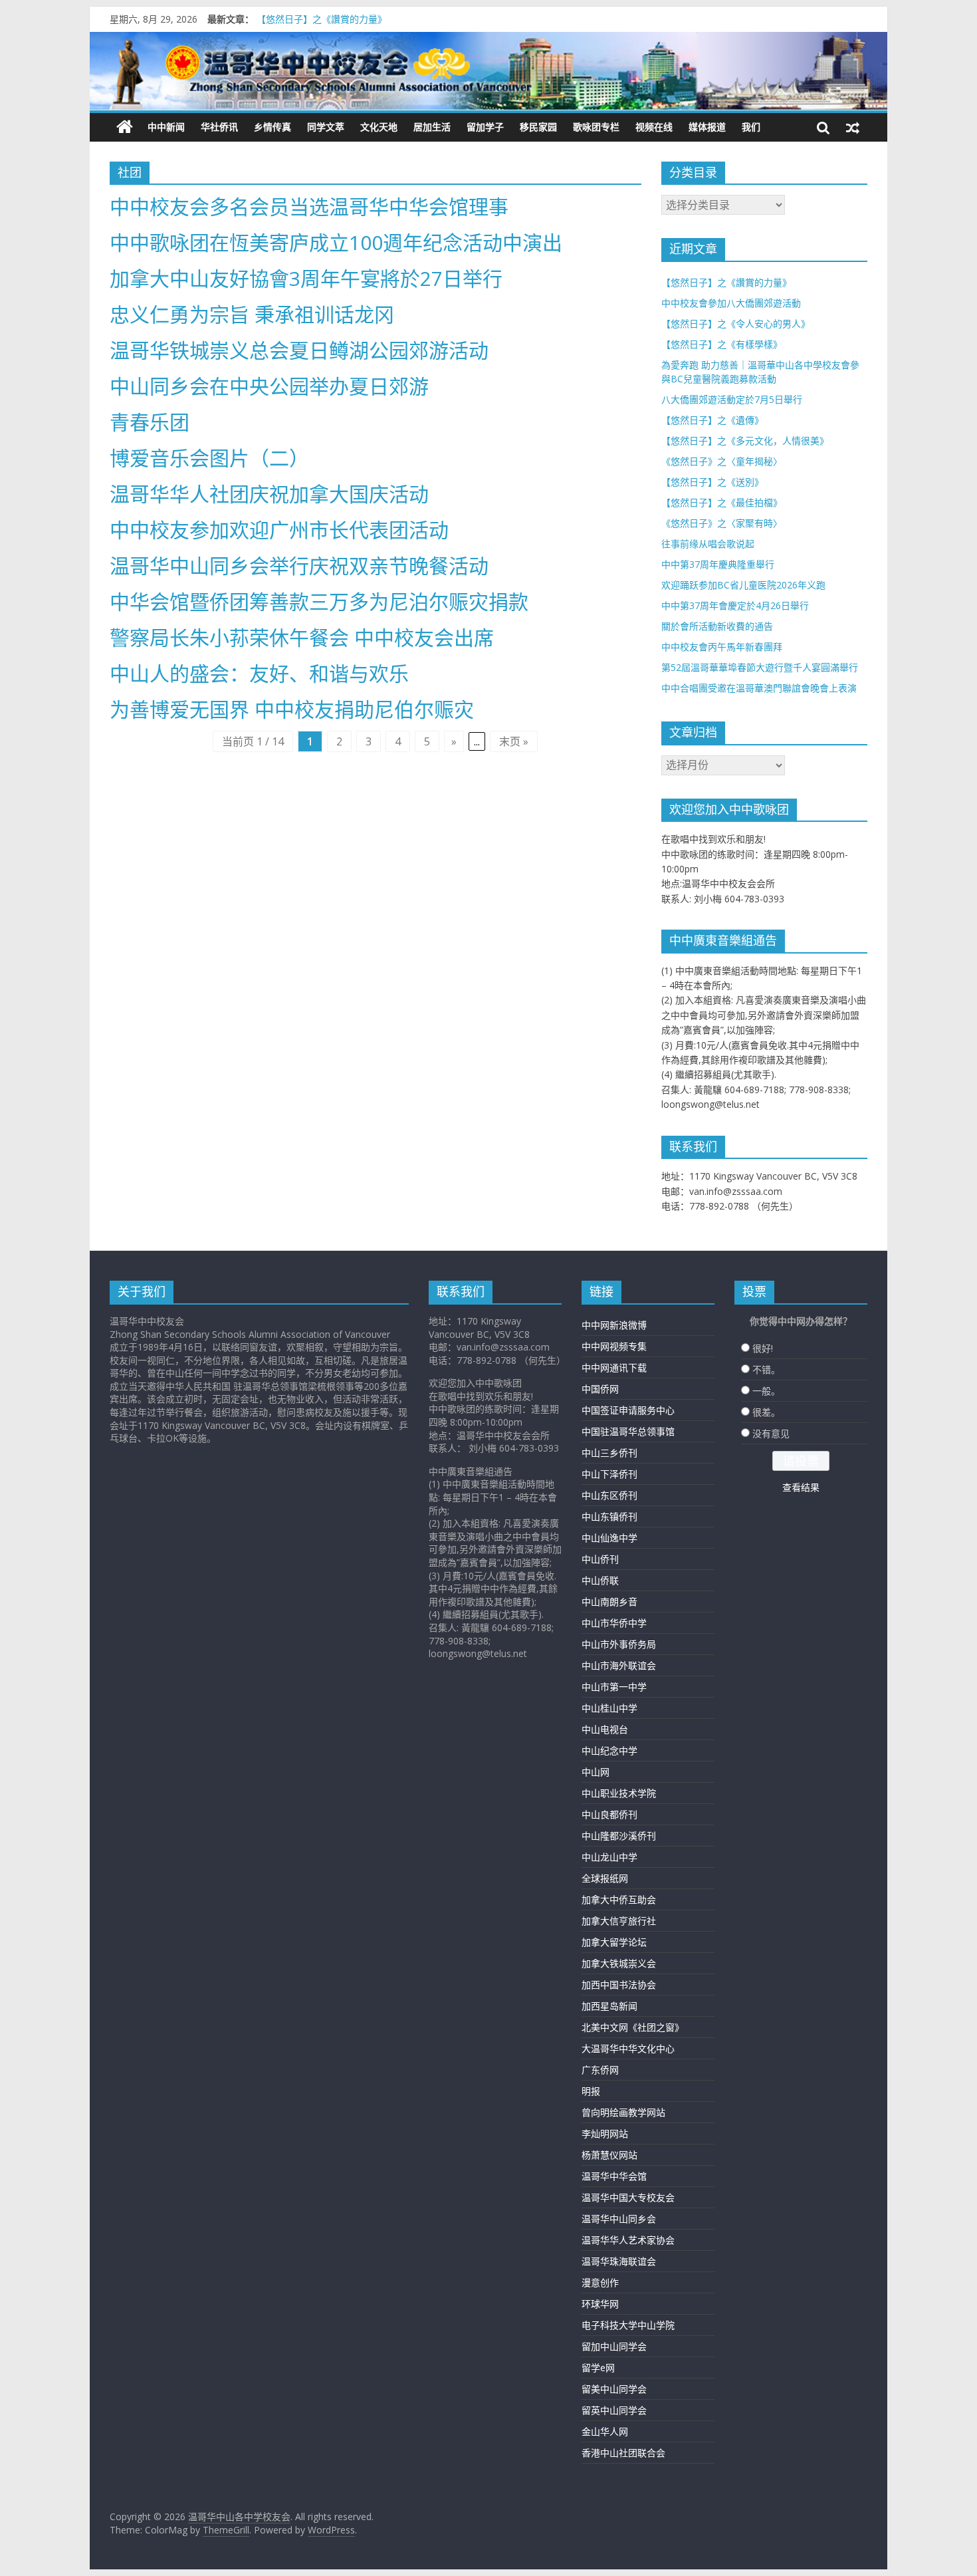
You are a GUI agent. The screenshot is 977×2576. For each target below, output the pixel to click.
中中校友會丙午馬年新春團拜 (722, 647)
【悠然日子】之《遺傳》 (712, 420)
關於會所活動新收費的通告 (717, 626)
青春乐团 (150, 422)
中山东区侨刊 (609, 1495)
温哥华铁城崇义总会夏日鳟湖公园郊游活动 (299, 350)
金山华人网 (605, 2431)
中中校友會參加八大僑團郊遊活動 (731, 303)
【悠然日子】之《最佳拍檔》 (722, 502)
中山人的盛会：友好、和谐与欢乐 (259, 673)
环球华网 (600, 2304)
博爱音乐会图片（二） (209, 458)
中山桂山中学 (609, 1708)
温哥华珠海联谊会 (619, 2261)
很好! (763, 1348)
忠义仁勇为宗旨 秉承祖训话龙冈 (252, 314)
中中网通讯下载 (614, 1367)
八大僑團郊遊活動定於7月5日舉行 (732, 399)
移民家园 (538, 127)
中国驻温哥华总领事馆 (628, 1431)
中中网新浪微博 (614, 1325)
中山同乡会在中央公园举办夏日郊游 (269, 386)
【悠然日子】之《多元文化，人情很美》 (745, 441)
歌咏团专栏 (596, 127)
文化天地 (379, 127)
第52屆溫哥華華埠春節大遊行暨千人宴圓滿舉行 (760, 667)
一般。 (766, 1391)
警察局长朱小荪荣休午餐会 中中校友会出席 (302, 637)
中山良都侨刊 (609, 1814)
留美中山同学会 (614, 2389)
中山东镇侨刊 (609, 1516)
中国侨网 (600, 1389)
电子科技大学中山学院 (628, 2325)
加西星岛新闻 (609, 2006)
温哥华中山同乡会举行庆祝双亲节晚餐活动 (299, 566)
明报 (591, 2091)
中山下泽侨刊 (609, 1474)
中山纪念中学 (609, 1750)
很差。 (766, 1412)
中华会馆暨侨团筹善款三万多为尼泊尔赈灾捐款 (319, 601)
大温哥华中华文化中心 (628, 2048)
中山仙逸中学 (609, 1538)
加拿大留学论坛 (614, 1942)
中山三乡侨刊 (609, 1453)
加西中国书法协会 (619, 1985)
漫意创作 (600, 2282)
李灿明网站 (605, 2133)
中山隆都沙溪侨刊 (619, 1836)
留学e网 (598, 2368)
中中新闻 (166, 127)
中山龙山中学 (609, 1857)
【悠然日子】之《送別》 (712, 482)
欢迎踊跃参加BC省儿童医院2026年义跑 (743, 585)
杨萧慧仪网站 (609, 2155)
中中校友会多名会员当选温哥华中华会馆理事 (309, 206)
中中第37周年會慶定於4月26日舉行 (735, 605)
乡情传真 (272, 127)
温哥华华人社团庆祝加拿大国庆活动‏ (269, 494)
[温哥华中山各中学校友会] (489, 71)
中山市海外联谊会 (619, 1665)
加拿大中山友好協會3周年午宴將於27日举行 (306, 278)
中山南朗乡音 (609, 1602)
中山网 (596, 1772)
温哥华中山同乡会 (619, 2219)
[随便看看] (853, 127)
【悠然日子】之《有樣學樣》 (722, 344)
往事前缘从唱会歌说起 (708, 544)
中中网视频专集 (614, 1346)
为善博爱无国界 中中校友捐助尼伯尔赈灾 (292, 709)
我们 (751, 127)
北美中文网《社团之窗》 (633, 2027)
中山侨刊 (600, 1559)
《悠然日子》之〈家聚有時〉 (722, 523)
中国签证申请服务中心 (628, 1410)
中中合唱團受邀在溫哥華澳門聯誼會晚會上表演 (759, 688)
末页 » (514, 741)
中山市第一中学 (614, 1687)
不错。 (766, 1369)
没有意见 (771, 1433)
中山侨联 (600, 1580)
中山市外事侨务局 (619, 1644)
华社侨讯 (219, 127)
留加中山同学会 (614, 2346)
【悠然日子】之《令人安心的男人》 (736, 323)
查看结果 (801, 1487)
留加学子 (485, 127)
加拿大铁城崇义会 (619, 1963)
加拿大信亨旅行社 (619, 1921)
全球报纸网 (605, 1878)
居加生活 (432, 127)
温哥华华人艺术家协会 (628, 2240)
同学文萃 (326, 127)
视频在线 (654, 127)
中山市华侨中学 (614, 1623)
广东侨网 (600, 2070)
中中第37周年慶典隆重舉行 (718, 564)
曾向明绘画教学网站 (623, 2112)
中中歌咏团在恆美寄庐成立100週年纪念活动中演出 (336, 242)
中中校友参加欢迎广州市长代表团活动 (279, 530)
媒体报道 (707, 127)
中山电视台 (605, 1729)
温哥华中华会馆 (614, 2176)
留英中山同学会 (614, 2410)
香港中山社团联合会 (623, 2453)
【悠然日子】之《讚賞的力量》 (322, 19)
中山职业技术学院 (619, 1793)
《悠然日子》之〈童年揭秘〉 (722, 461)
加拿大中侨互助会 (619, 1899)
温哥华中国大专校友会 (628, 2197)
